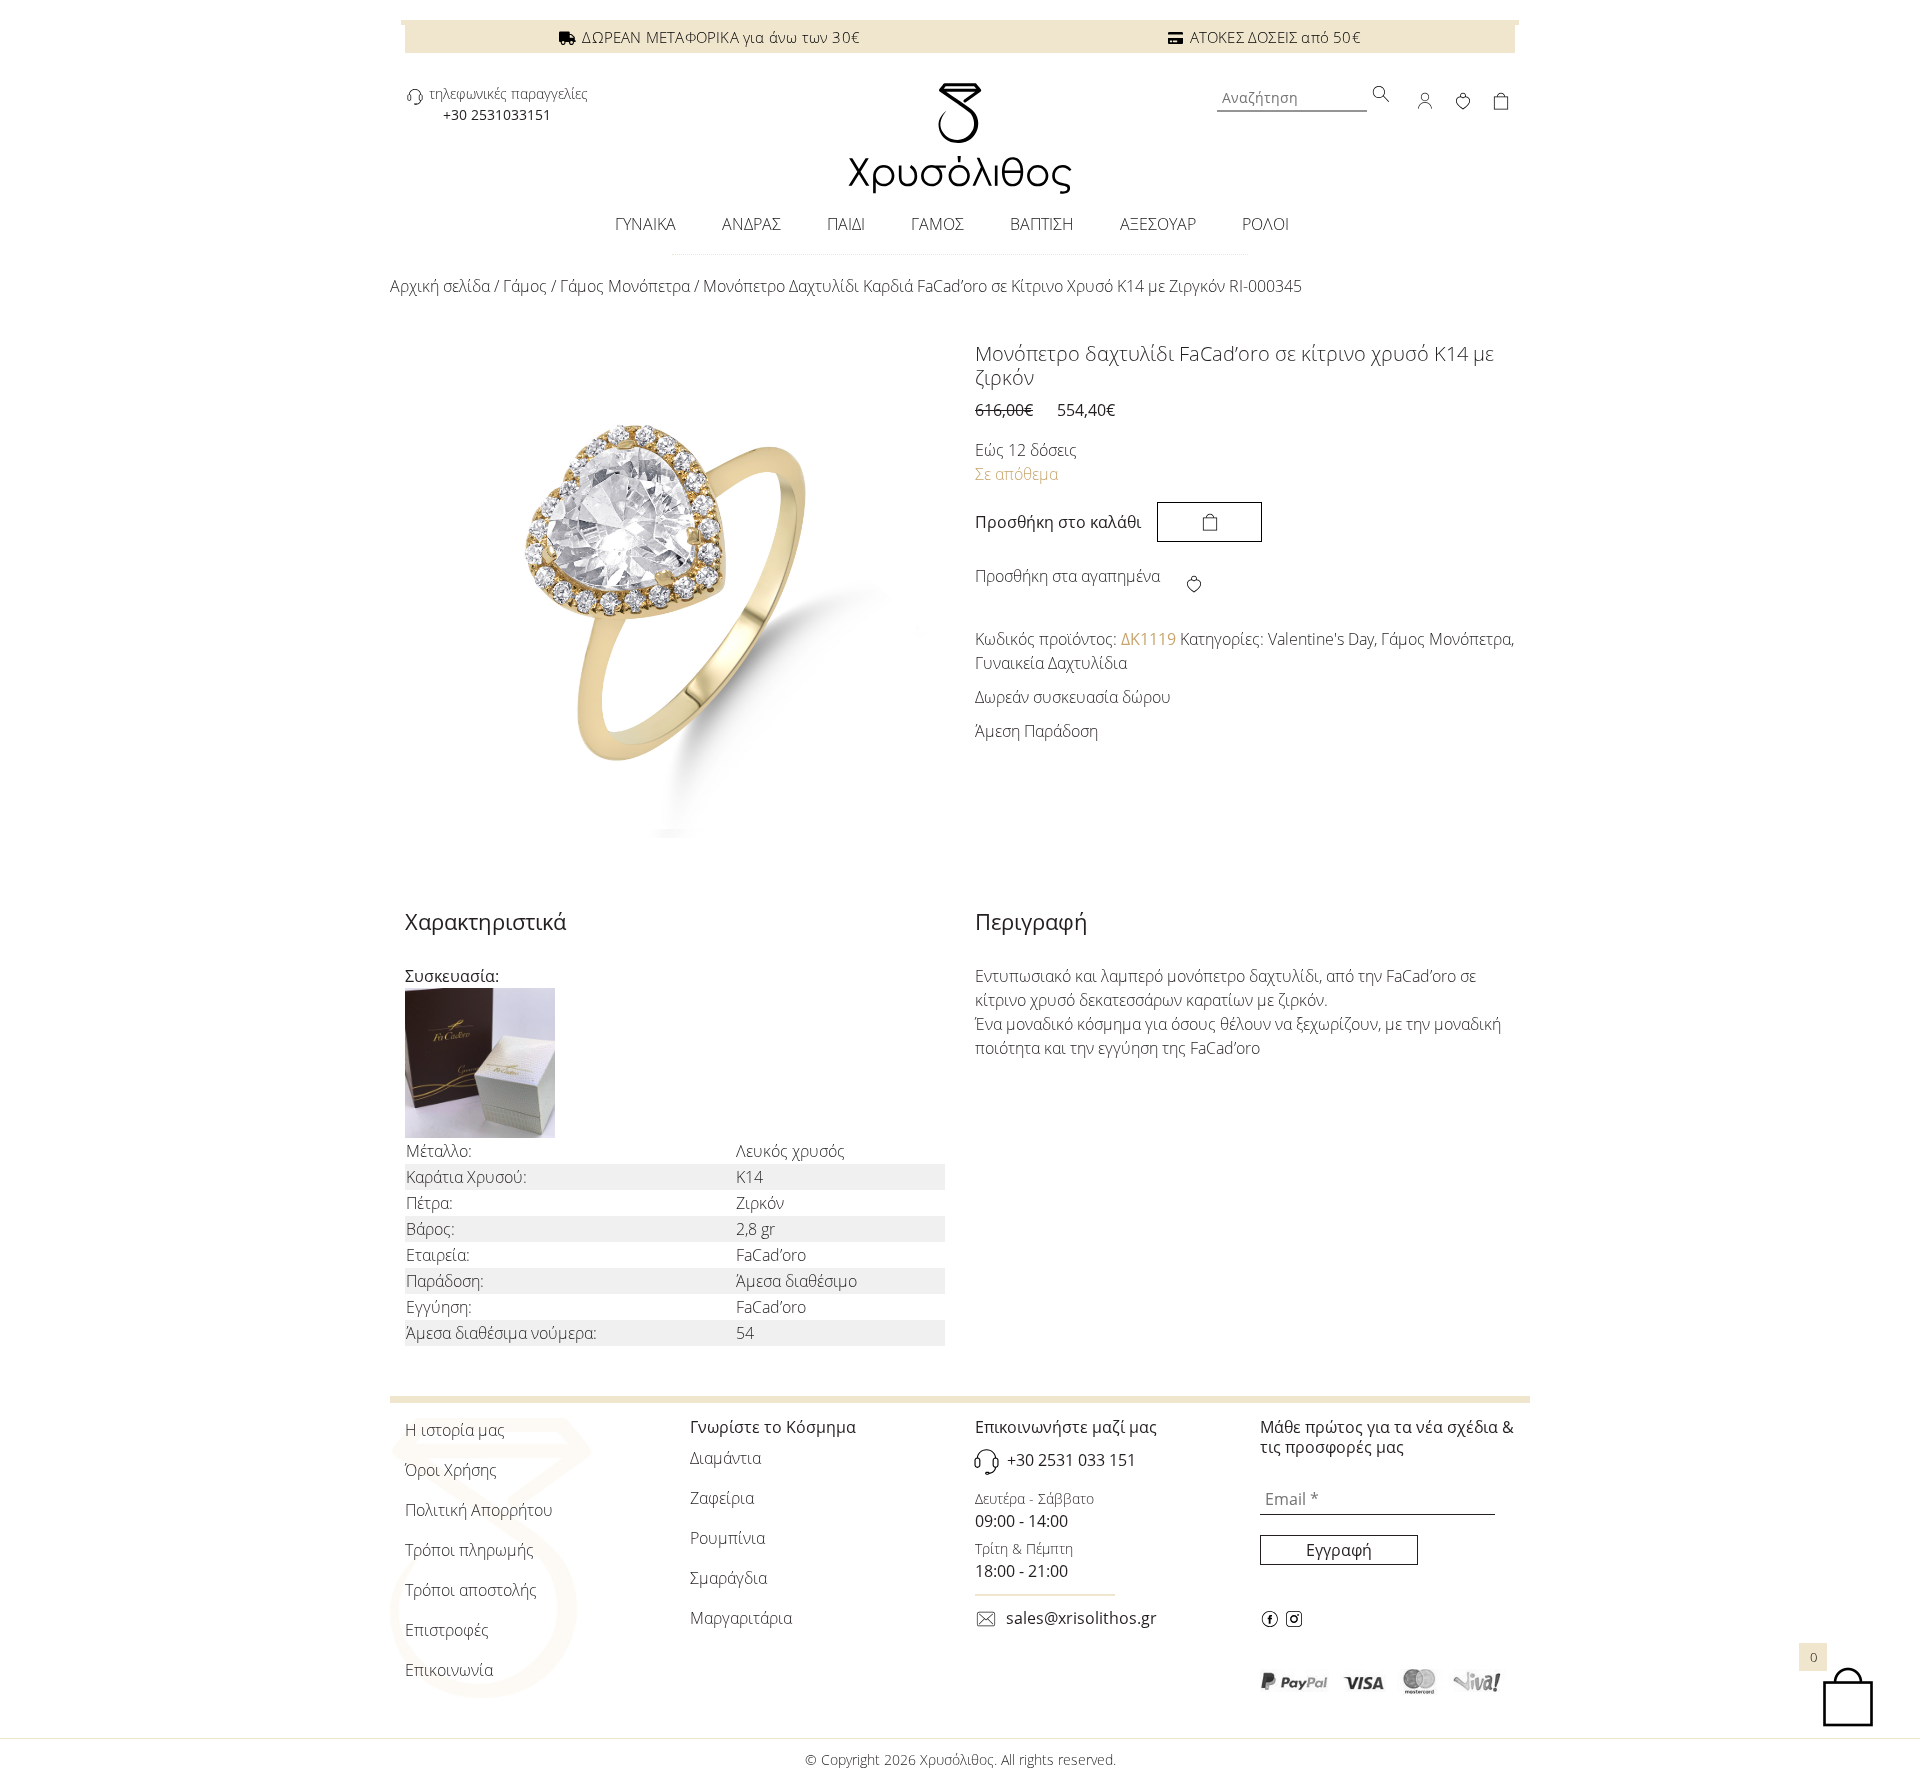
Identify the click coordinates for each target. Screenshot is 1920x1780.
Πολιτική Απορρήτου (479, 1510)
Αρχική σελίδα (440, 286)
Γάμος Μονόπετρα (625, 286)
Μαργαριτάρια (741, 1618)
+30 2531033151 (497, 114)
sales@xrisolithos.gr (1081, 1618)
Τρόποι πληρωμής (469, 1550)
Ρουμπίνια (727, 1538)
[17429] (1209, 522)
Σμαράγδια (728, 1578)
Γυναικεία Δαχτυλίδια (1051, 663)
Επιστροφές (447, 1630)
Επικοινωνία (449, 1670)
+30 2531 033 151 (1071, 1460)
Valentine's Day (1321, 639)
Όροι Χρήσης (451, 1470)
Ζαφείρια (722, 1498)
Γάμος (525, 286)
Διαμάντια (725, 1458)
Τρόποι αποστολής (471, 1590)
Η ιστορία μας (455, 1430)
